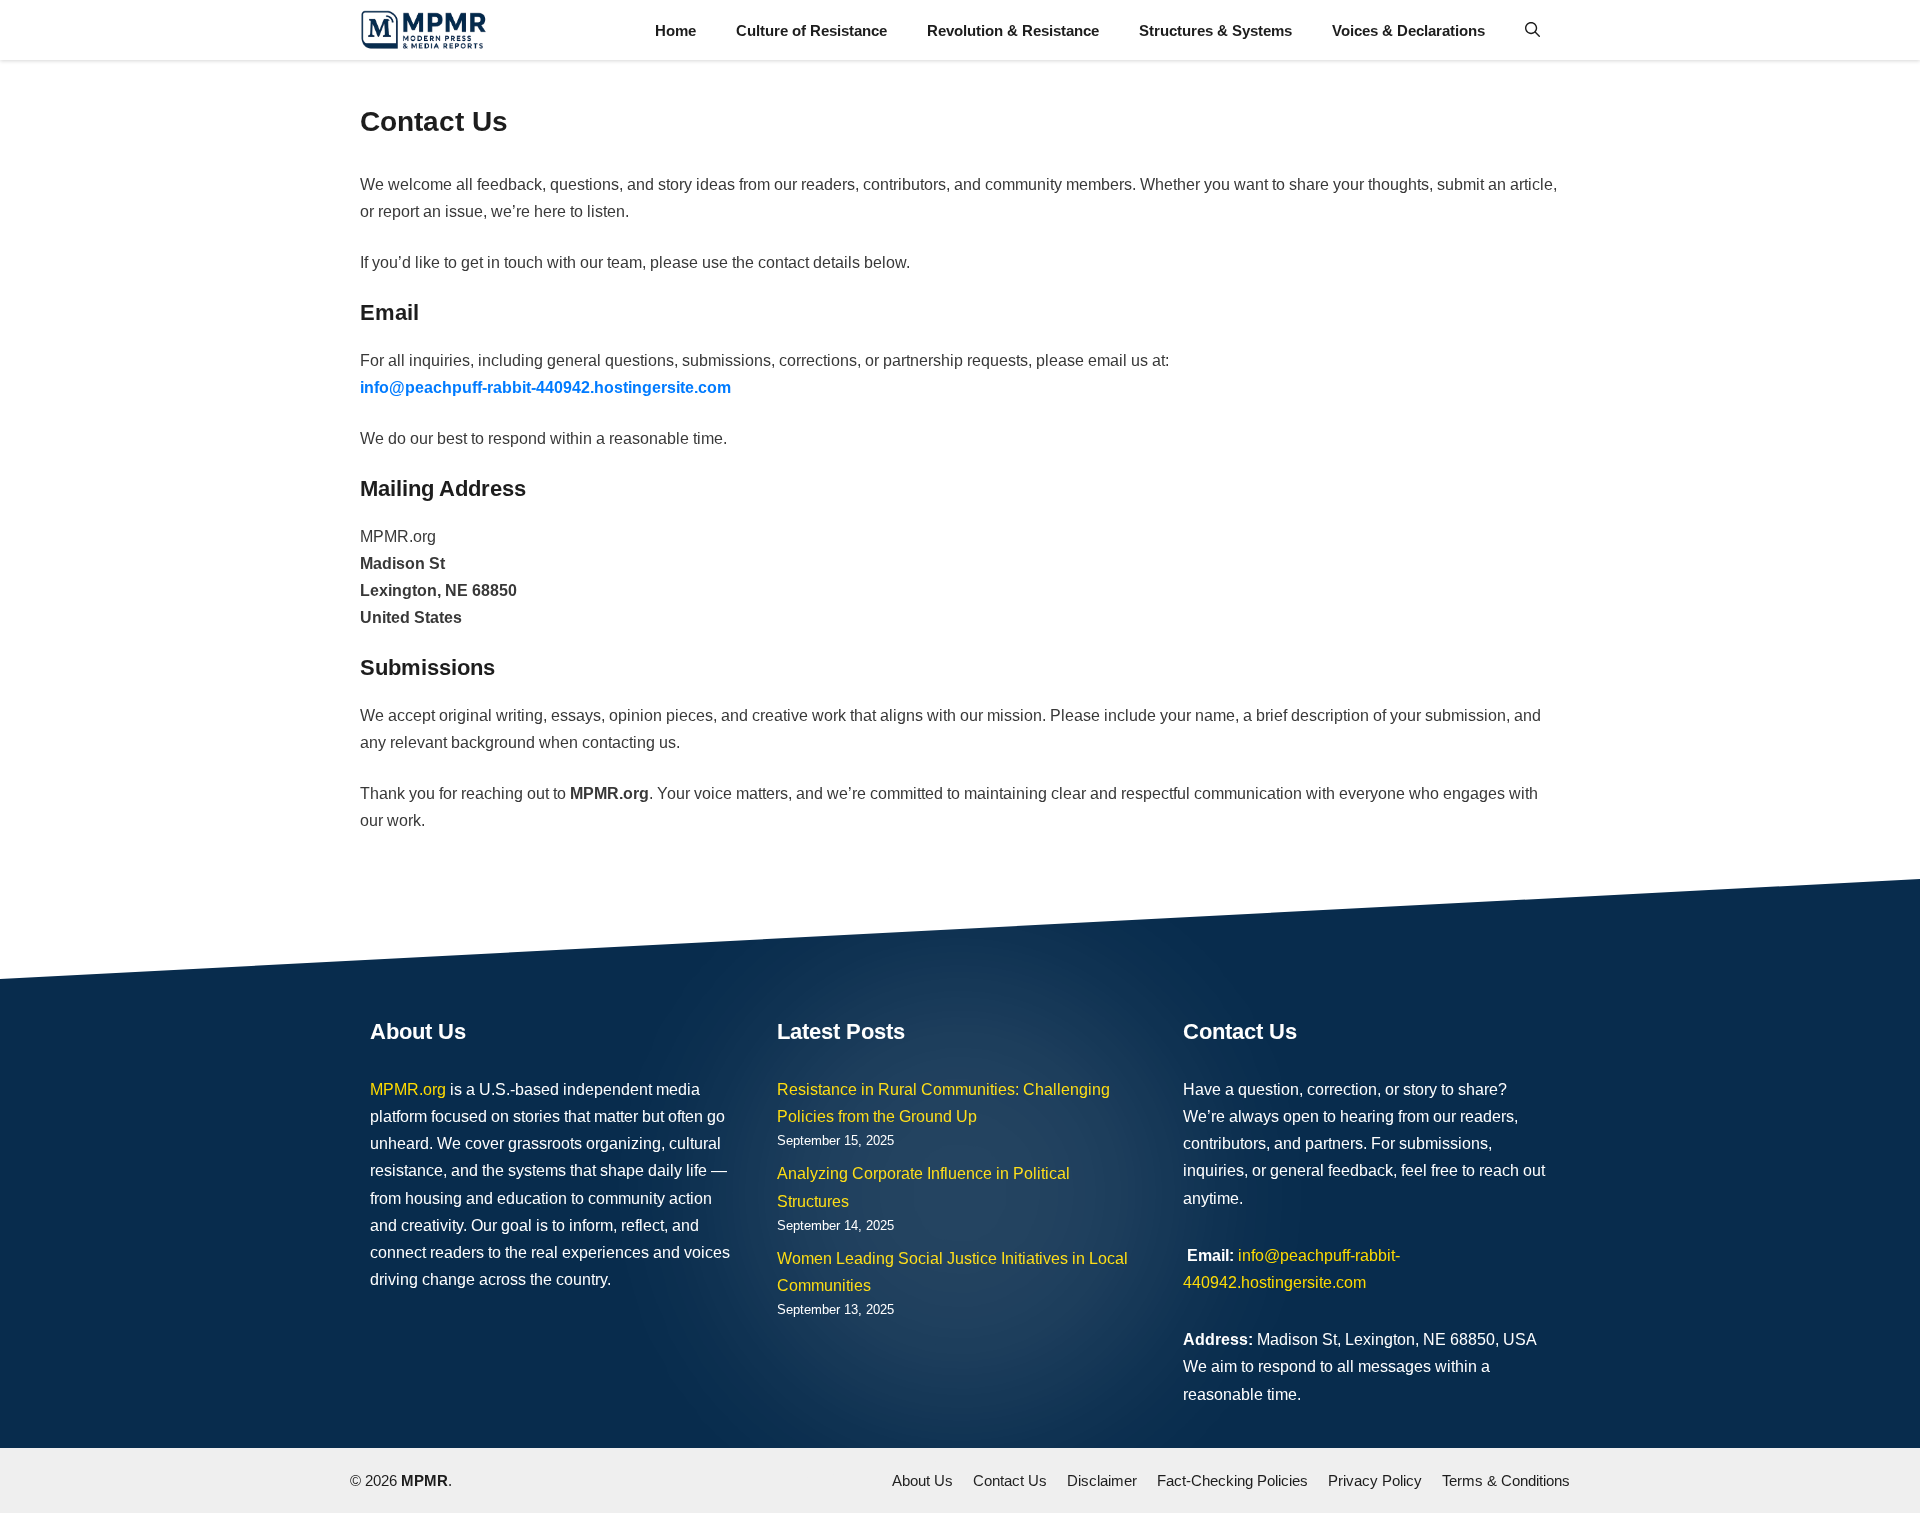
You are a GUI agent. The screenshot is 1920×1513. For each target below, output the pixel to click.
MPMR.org (408, 1089)
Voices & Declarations (1408, 30)
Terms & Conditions (1506, 1480)
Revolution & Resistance (1013, 30)
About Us (922, 1480)
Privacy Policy (1375, 1480)
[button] (1532, 30)
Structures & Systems (1215, 30)
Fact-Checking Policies (1232, 1480)
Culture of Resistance (811, 30)
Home (675, 30)
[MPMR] (423, 30)
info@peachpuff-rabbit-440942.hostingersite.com (545, 387)
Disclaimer (1102, 1480)
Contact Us (1010, 1480)
